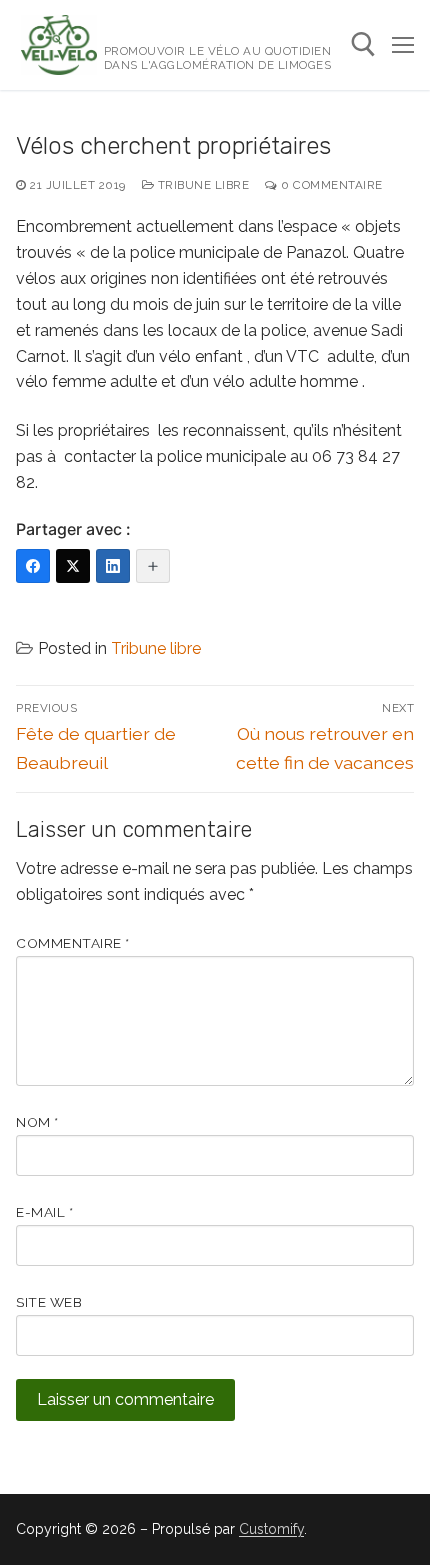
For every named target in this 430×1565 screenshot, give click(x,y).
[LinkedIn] (113, 566)
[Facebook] (33, 566)
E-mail (44, 1212)
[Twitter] (73, 566)
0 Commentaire (330, 185)
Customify (271, 1529)
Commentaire (73, 943)
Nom (37, 1122)
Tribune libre (201, 185)
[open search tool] (363, 44)
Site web (49, 1302)
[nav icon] (403, 45)
